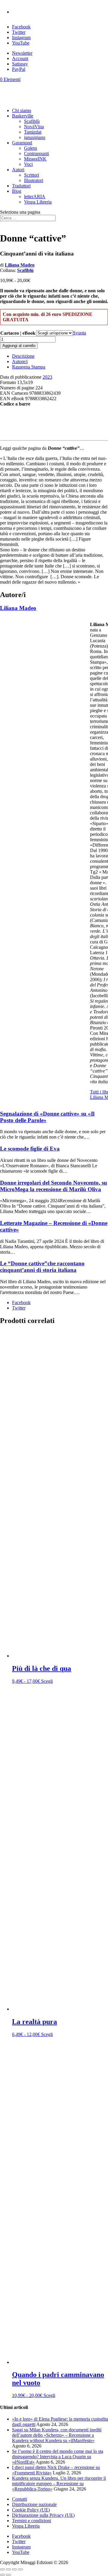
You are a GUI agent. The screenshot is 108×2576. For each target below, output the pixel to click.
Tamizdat (33, 132)
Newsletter (22, 53)
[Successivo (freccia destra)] (8, 2575)
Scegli (47, 1681)
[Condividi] (14, 2569)
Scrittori (31, 175)
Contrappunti (36, 153)
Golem (30, 148)
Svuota (79, 333)
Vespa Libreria (38, 202)
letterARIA (35, 196)
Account (20, 58)
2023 (47, 377)
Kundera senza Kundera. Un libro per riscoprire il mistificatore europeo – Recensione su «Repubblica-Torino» (59, 2484)
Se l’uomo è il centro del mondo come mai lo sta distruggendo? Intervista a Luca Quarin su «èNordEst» (58, 2457)
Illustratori (34, 180)
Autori (18, 170)
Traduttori (21, 186)
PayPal (19, 69)
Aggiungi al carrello (19, 346)
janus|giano (35, 137)
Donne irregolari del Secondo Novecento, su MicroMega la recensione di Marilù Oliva (54, 1186)
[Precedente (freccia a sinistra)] (2, 2575)
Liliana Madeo (20, 265)
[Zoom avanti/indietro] (2, 2569)
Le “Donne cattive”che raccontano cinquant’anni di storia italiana (42, 1267)
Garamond (22, 143)
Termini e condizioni (31, 2521)
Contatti (19, 2499)
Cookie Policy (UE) (31, 2510)
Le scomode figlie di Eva (30, 1149)
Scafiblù (32, 121)
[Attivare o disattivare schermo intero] (8, 2569)
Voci (28, 164)
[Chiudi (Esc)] (20, 2569)
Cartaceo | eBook (18, 333)
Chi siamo (22, 110)
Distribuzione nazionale (34, 2504)
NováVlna (34, 127)
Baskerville (23, 116)
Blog (17, 191)
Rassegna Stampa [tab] (29, 367)
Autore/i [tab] (20, 361)
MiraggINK (35, 159)
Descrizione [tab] (23, 356)
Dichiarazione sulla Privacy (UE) (43, 2515)
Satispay (20, 64)
